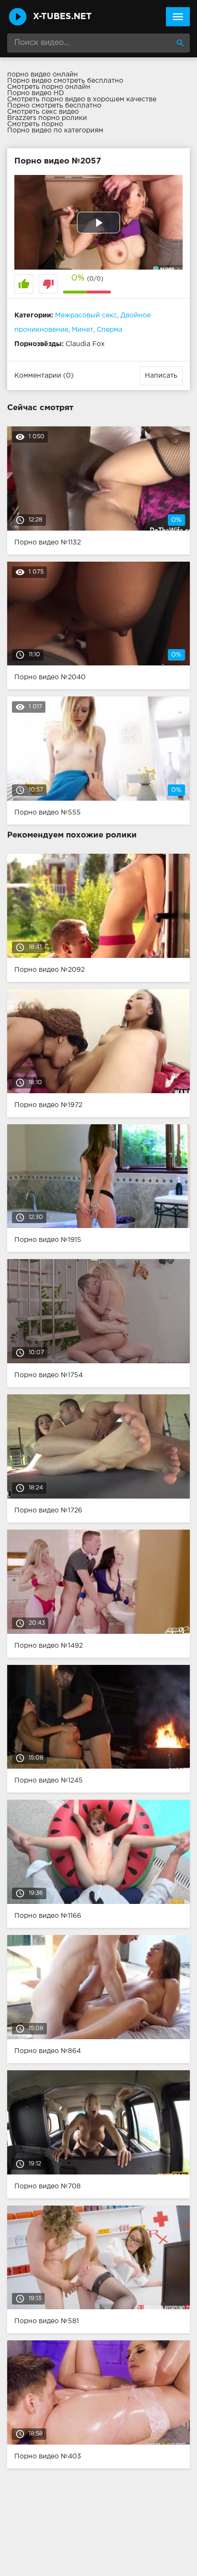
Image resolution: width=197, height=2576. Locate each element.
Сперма (109, 330)
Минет (82, 330)
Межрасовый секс (86, 315)
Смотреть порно (35, 124)
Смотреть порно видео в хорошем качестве (82, 99)
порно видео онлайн (43, 75)
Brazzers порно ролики (47, 118)
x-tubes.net (62, 17)
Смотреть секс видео (43, 112)
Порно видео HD (36, 93)
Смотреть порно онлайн (49, 87)
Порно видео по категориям (55, 130)
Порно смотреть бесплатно (54, 106)
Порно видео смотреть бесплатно (65, 81)
